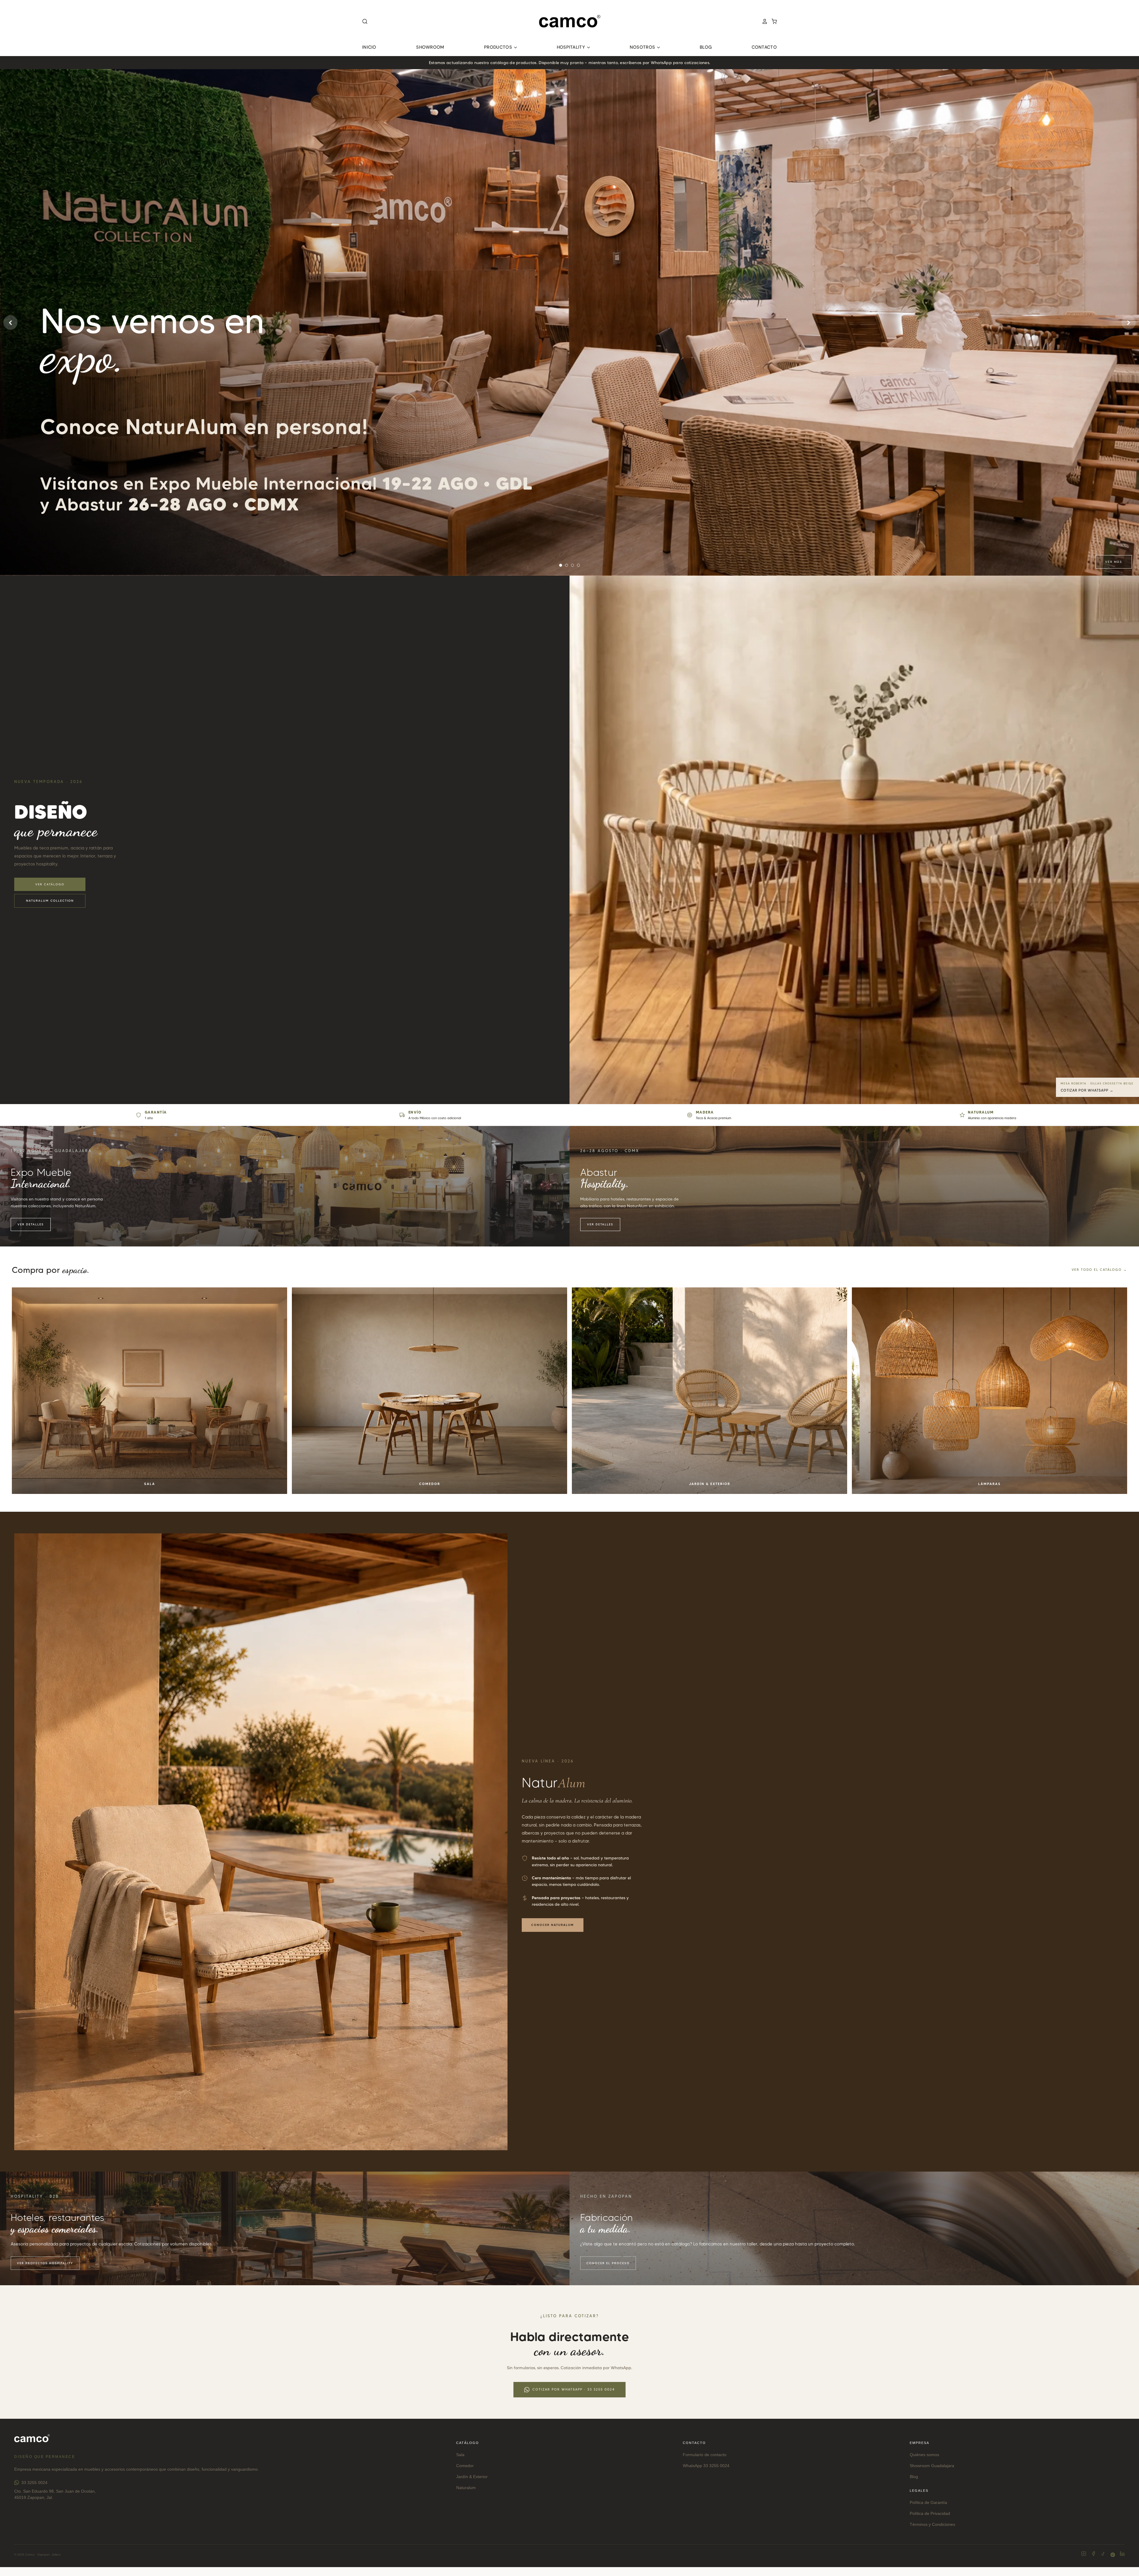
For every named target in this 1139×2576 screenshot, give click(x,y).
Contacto (764, 47)
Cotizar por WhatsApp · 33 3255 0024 (574, 2389)
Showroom (430, 47)
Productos (499, 47)
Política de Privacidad (930, 2513)
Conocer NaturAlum (553, 1925)
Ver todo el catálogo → (1099, 1270)
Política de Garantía (928, 2502)
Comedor (465, 2466)
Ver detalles (31, 1224)
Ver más (1114, 562)
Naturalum (466, 2488)
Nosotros (643, 47)
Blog (706, 47)
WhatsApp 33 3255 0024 (706, 2466)
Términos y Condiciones (932, 2524)
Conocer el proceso (608, 2263)
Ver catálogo (50, 884)
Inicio (369, 47)
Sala (460, 2455)
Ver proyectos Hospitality (45, 2263)
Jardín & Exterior (472, 2477)
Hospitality (572, 47)
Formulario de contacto (705, 2455)
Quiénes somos (924, 2455)
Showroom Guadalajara (932, 2466)
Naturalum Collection (50, 901)
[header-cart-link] (772, 21)
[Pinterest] (1113, 2555)
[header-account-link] (763, 21)
